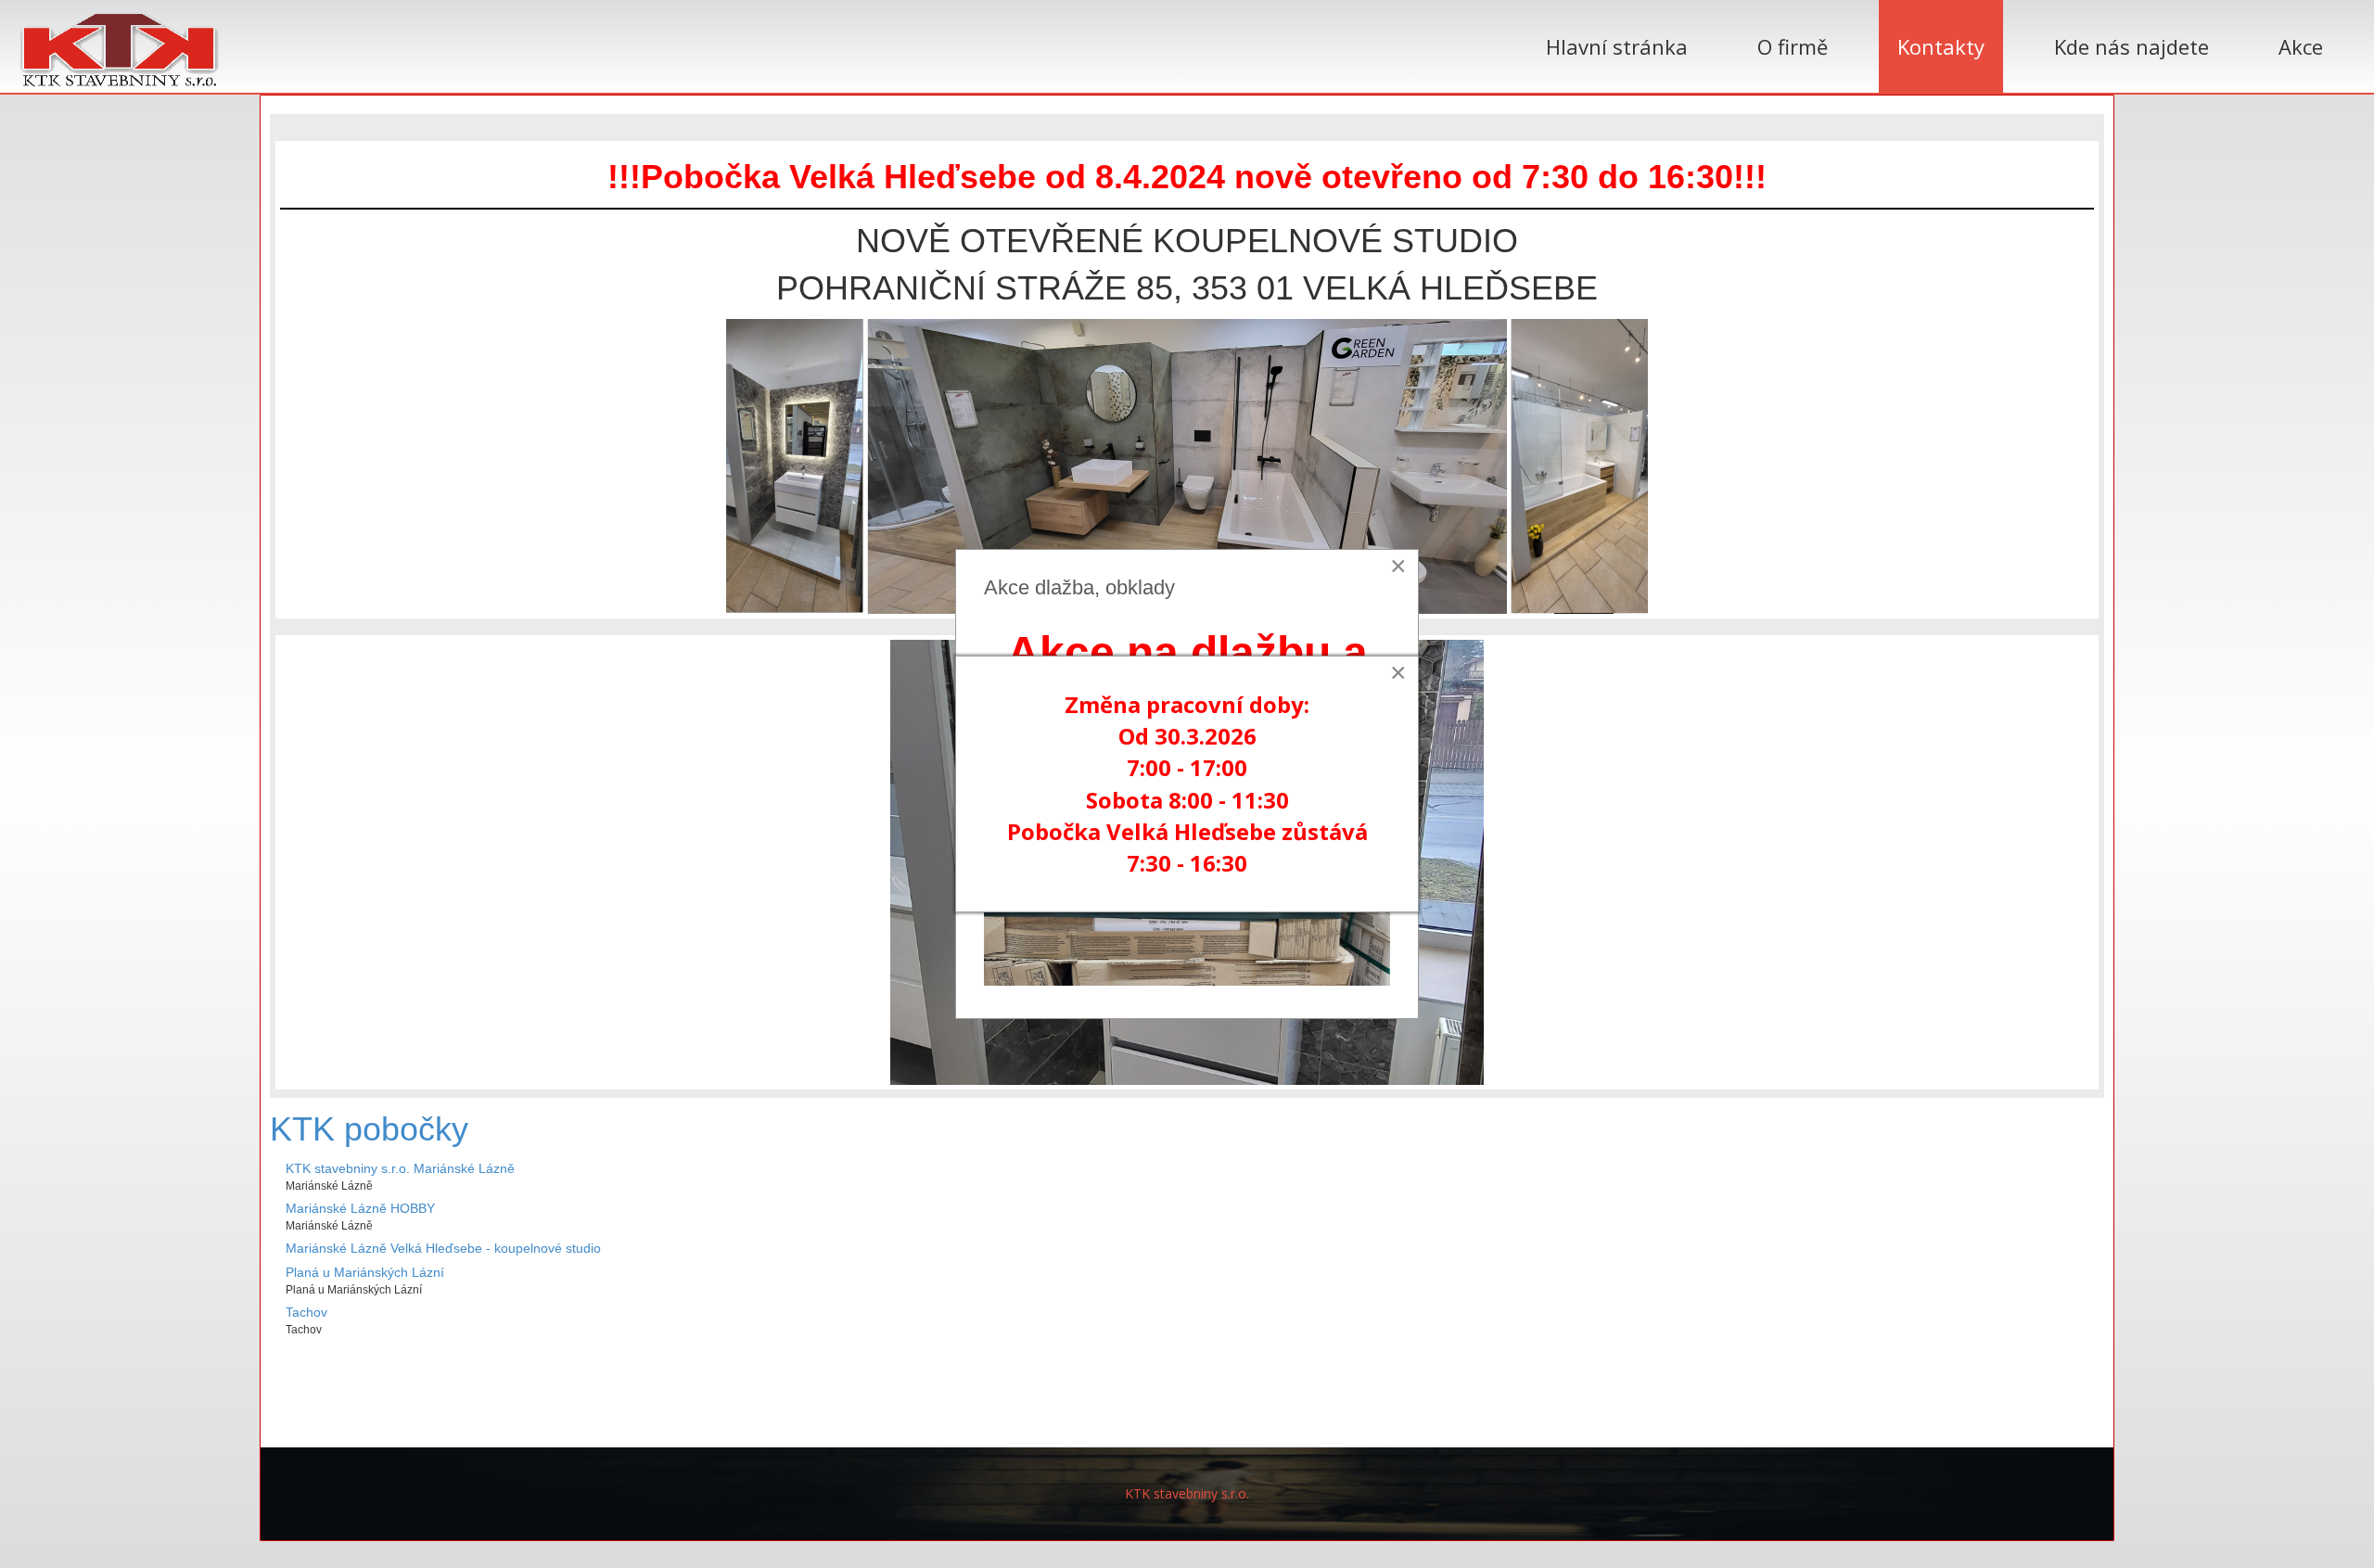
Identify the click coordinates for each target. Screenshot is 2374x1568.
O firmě (1793, 46)
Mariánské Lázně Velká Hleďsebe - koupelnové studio (443, 1248)
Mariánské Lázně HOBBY (360, 1208)
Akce (2301, 46)
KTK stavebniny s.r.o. (1187, 1493)
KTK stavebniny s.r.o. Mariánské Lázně (400, 1168)
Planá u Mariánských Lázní (365, 1272)
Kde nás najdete (2131, 46)
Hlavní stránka (1617, 46)
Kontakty (1941, 46)
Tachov (306, 1312)
